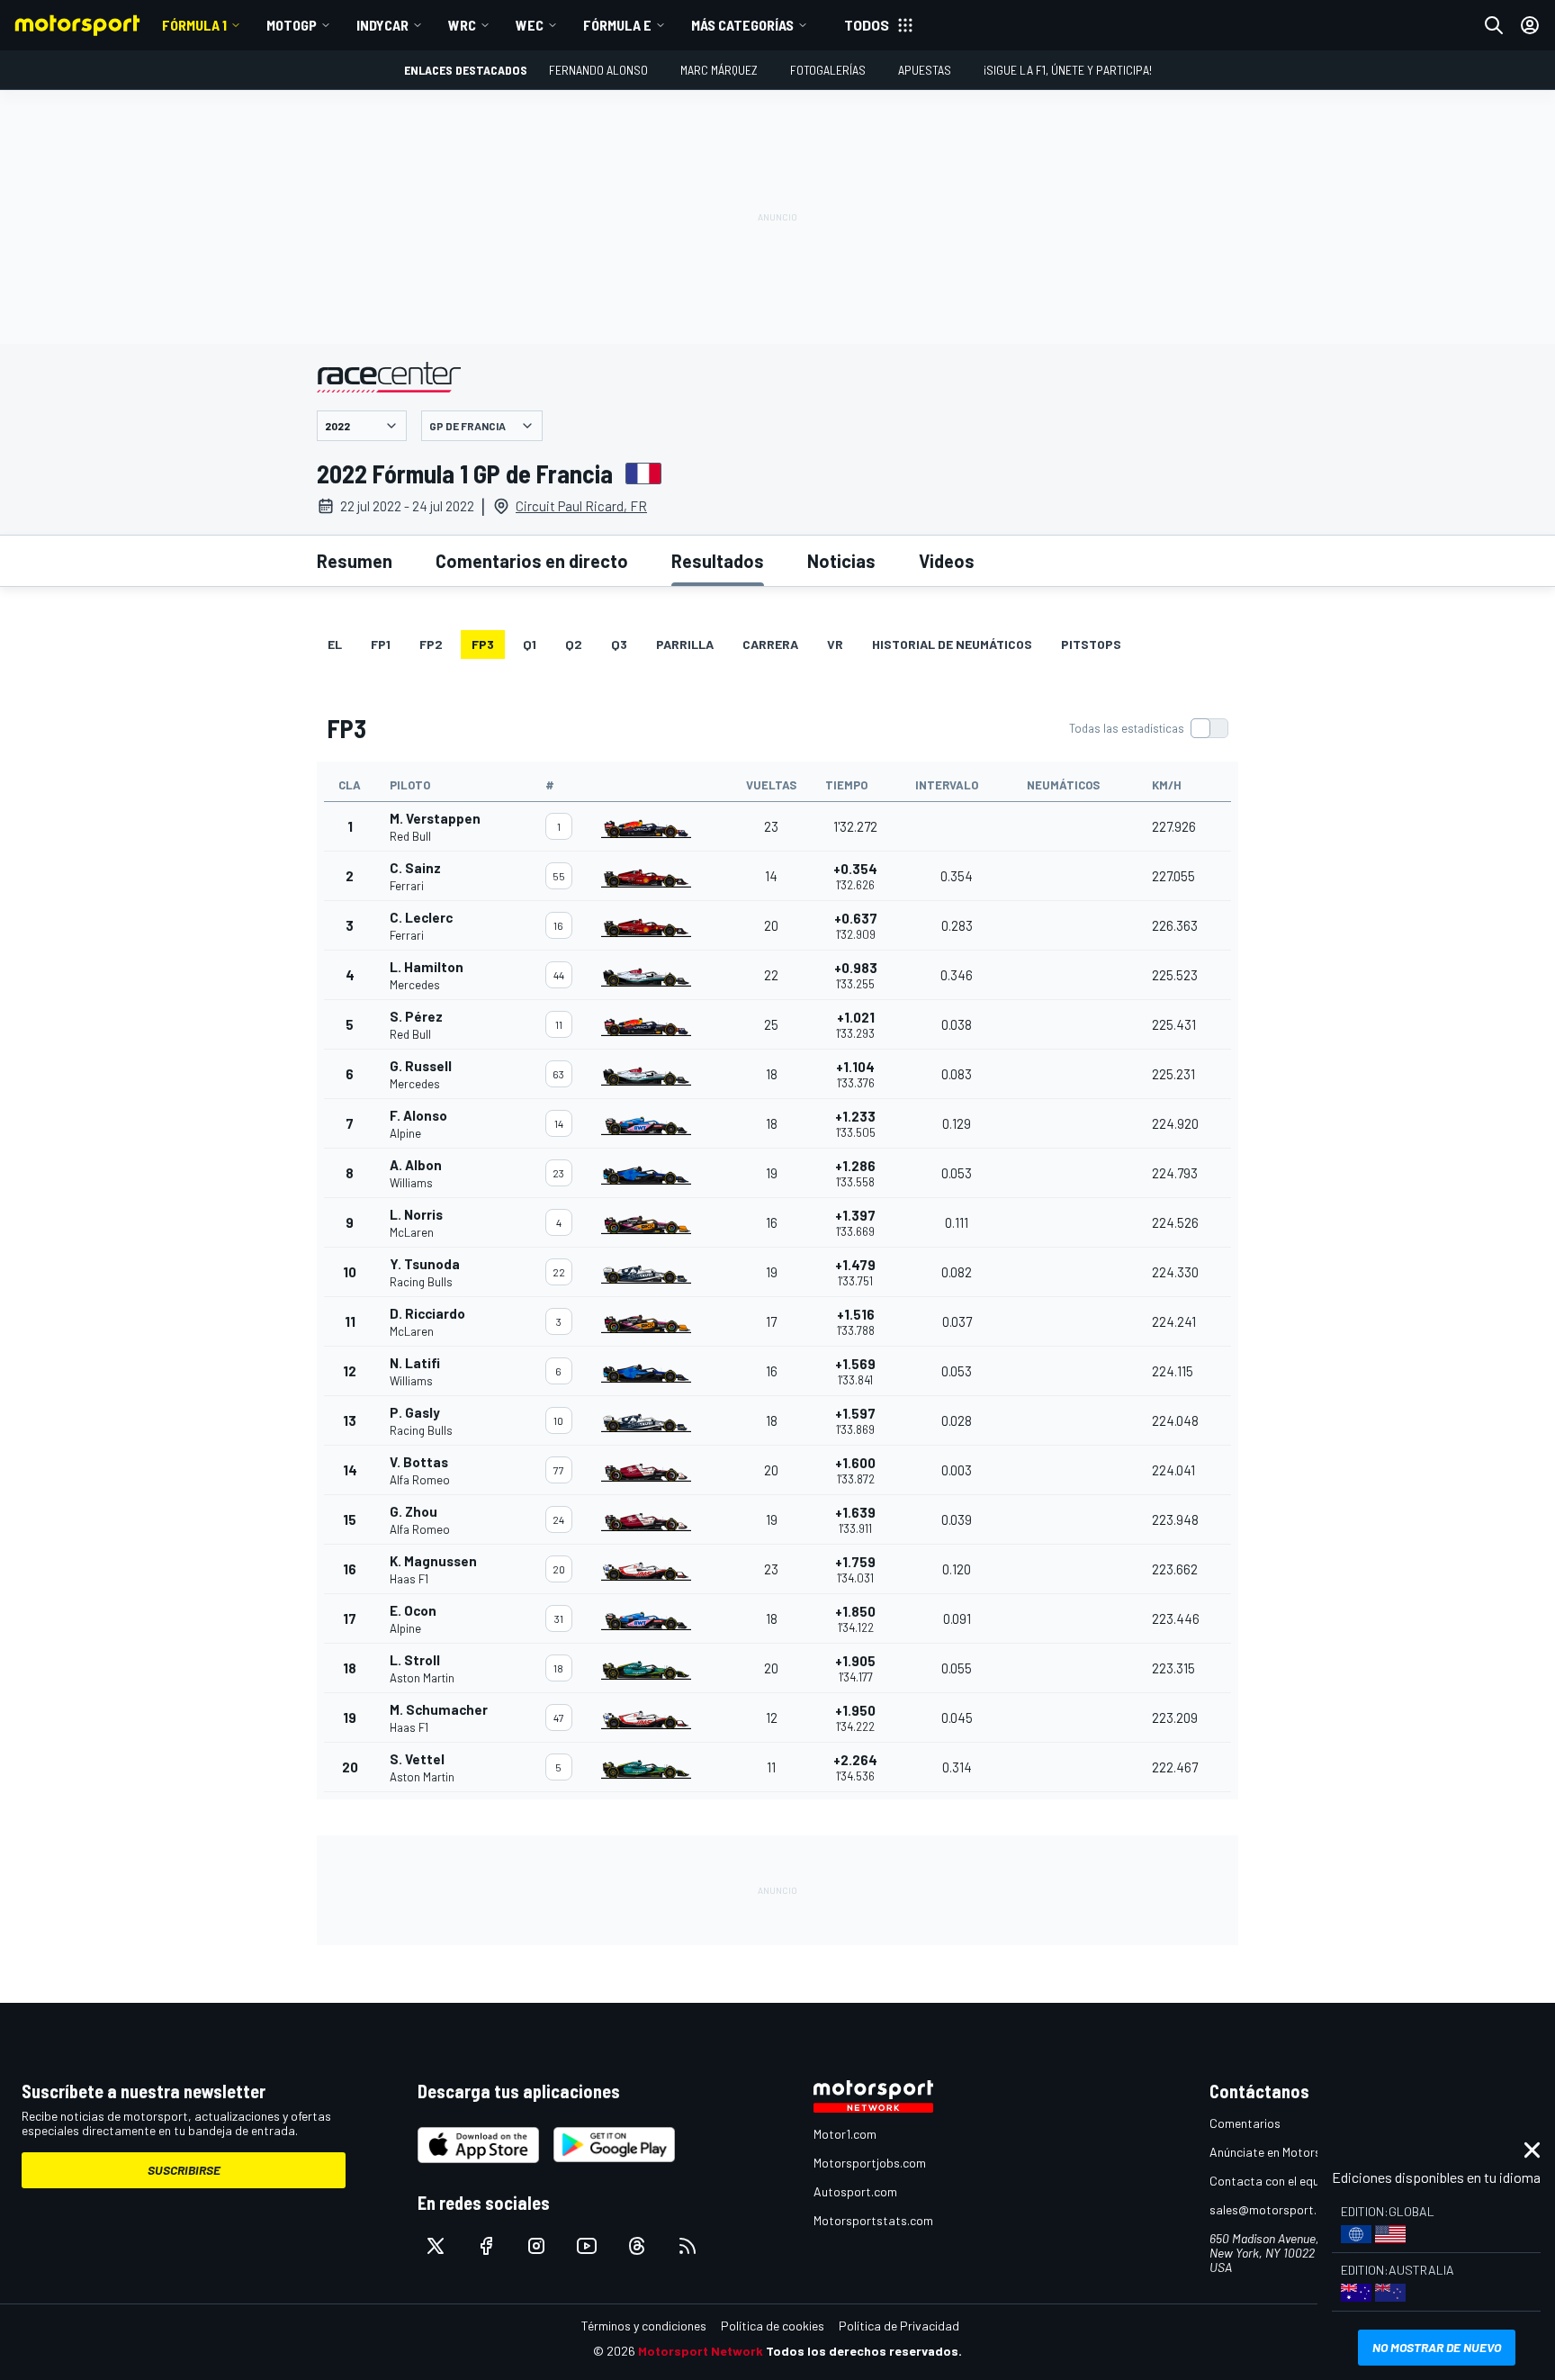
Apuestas (925, 70)
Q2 (574, 644)
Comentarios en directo (532, 561)
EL (335, 644)
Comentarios (1245, 2123)
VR (835, 644)
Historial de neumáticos (952, 644)
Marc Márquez (719, 70)
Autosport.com (855, 2191)
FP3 (483, 644)
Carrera (770, 644)
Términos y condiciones (644, 2326)
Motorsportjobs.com (870, 2163)
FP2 (431, 644)
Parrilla (685, 644)
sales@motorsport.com (1275, 2209)
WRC (462, 25)
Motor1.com (845, 2134)
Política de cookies (773, 2326)
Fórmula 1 (194, 25)
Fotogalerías (828, 70)
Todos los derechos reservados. (864, 2351)
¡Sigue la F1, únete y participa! (1068, 70)
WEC (530, 25)
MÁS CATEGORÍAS (742, 25)
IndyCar (382, 25)
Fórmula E (617, 25)
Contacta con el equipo (1273, 2181)
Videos (947, 561)
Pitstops (1091, 644)
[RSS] (688, 2246)
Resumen (355, 561)
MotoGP (292, 25)
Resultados (718, 561)
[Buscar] (1494, 25)
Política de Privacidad (899, 2326)
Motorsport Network (701, 2351)
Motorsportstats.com (873, 2220)
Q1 (530, 644)
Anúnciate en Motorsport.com (1290, 2152)
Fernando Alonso (598, 70)
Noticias (841, 561)
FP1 (381, 644)
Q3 (619, 644)
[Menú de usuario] (1530, 25)
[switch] (1148, 728)
